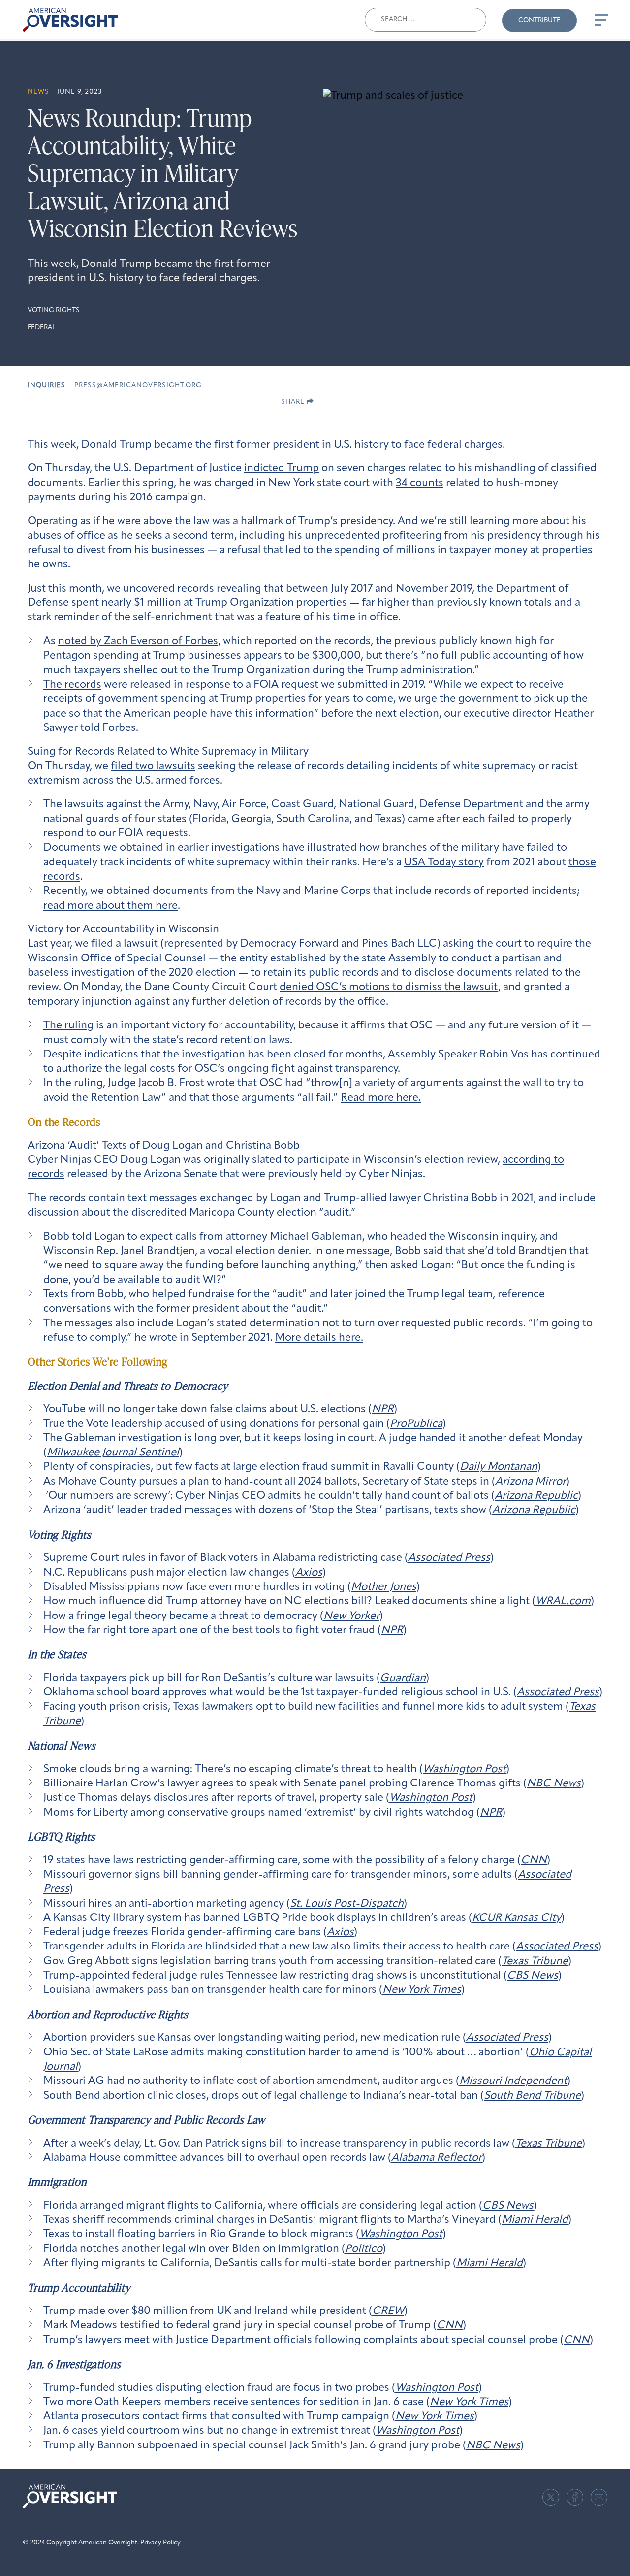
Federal (42, 327)
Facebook (575, 2497)
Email (599, 2497)
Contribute (539, 20)
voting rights (54, 311)
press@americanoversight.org (138, 385)
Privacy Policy (160, 2543)
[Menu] (600, 20)
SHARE (294, 402)
